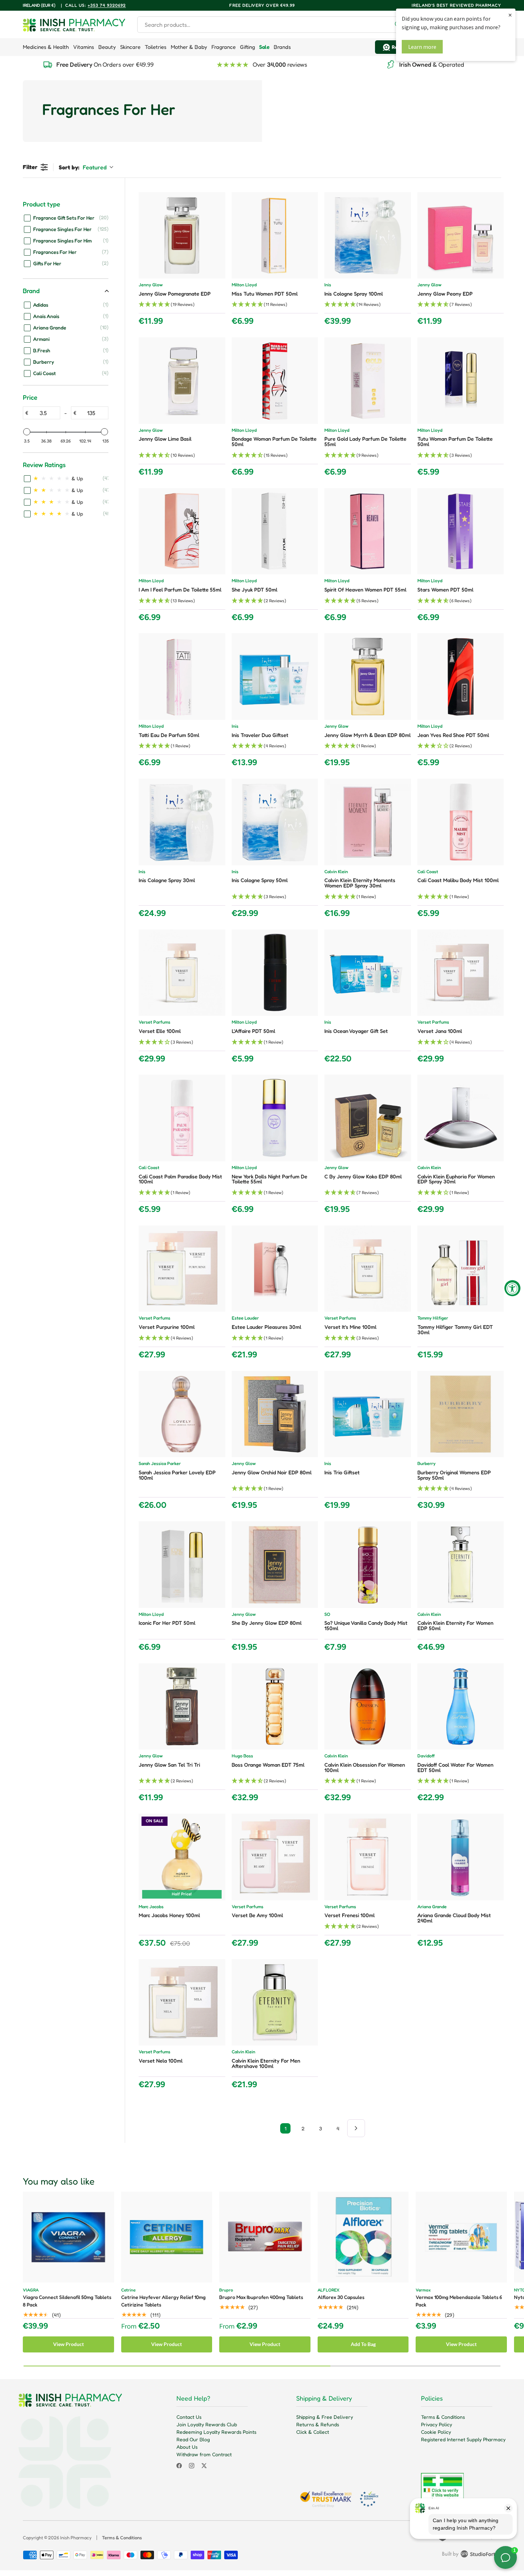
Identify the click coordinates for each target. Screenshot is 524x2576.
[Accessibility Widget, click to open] (512, 1288)
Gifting (247, 47)
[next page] (356, 2128)
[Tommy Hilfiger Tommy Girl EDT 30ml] (461, 1269)
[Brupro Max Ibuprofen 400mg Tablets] (265, 2237)
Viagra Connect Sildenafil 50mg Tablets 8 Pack (67, 2301)
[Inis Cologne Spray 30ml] (182, 822)
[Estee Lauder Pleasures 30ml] (275, 1269)
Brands (282, 47)
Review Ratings (44, 465)
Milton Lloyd (244, 285)
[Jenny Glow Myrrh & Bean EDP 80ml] (368, 677)
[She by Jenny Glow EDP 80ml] (275, 1565)
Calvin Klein (336, 872)
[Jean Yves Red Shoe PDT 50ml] (461, 677)
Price (30, 397)
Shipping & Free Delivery (325, 2417)
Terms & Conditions (443, 2417)
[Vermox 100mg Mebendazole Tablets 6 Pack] (461, 2237)
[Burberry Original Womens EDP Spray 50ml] (461, 1414)
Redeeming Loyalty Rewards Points (216, 2432)
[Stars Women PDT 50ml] (461, 531)
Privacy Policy (436, 2424)
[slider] (27, 432)
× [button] (510, 15)
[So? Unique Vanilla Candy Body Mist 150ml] (368, 1565)
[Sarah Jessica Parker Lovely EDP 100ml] (182, 1414)
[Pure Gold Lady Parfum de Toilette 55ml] (368, 381)
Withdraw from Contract (204, 2454)
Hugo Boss (242, 1756)
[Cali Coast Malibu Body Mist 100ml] (461, 822)
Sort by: (83, 167)
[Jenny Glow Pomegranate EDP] (182, 235)
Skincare (130, 47)
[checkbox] (66, 217)
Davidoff (426, 1756)
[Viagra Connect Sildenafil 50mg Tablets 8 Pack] (68, 2237)
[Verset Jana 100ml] (461, 973)
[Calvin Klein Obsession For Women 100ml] (368, 1707)
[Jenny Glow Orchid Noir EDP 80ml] (275, 1414)
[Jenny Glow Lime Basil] (182, 381)
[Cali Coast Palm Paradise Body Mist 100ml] (182, 1118)
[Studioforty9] (472, 2555)
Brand (31, 291)
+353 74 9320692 (107, 5)
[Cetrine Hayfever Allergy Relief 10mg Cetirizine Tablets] (167, 2237)
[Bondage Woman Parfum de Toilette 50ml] (275, 381)
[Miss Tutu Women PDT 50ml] (275, 235)
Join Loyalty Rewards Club (207, 2424)
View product (68, 2344)
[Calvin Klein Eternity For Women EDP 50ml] (461, 1565)
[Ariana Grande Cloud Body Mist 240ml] (461, 1857)
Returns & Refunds (318, 2424)
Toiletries (156, 47)
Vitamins (84, 47)
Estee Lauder (245, 1318)
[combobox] (272, 25)
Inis (328, 285)
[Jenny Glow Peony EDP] (461, 235)
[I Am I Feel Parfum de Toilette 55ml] (182, 531)
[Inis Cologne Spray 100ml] (368, 235)
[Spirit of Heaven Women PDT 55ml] (368, 531)
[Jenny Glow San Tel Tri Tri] (182, 1707)
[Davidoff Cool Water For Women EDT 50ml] (461, 1707)
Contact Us (189, 2417)
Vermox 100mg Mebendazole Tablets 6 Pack (459, 2301)
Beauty (107, 47)
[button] (182, 305)
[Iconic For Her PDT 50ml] (182, 1565)
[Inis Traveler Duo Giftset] (275, 677)
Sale (264, 47)
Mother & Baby (189, 47)
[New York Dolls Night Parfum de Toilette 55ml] (275, 1118)
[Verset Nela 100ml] (182, 2003)
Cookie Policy (436, 2432)
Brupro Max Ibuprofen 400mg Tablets (261, 2297)
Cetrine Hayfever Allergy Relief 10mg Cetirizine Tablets (163, 2301)
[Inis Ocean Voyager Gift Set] (368, 973)
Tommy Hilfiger (433, 1318)
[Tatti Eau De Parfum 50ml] (182, 677)
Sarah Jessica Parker (160, 1464)
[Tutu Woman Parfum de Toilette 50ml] (461, 381)
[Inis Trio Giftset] (368, 1414)
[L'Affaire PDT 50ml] (275, 973)
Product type (42, 204)
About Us (187, 2447)
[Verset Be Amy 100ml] (275, 1857)
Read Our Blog (193, 2439)
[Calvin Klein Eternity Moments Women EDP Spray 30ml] (368, 822)
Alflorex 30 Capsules (341, 2297)
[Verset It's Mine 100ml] (368, 1269)
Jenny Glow (151, 285)
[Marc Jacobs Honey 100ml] (182, 1857)
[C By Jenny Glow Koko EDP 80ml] (368, 1118)
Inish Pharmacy (76, 2537)
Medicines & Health (46, 47)
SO (327, 1615)
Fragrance (224, 47)
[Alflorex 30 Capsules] (363, 2237)
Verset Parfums (155, 1022)
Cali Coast (428, 872)
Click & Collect (313, 2432)
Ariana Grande (432, 1907)
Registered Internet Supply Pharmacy (463, 2439)
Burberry (427, 1464)
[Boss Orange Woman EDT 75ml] (275, 1707)
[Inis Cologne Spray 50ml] (275, 822)
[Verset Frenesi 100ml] (368, 1857)
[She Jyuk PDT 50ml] (275, 531)
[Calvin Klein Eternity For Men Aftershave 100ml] (275, 2003)
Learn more (422, 47)
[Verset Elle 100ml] (182, 973)
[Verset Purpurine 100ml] (182, 1269)
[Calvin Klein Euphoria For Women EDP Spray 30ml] (461, 1118)
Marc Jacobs (151, 1907)
